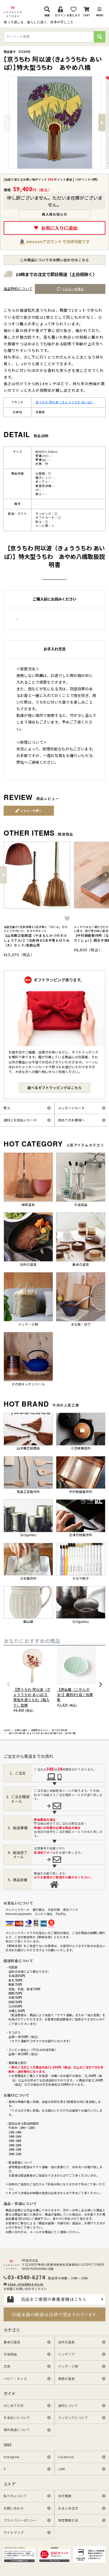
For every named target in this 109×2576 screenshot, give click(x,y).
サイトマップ (14, 2532)
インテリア (66, 2354)
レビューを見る (73, 289)
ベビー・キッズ (15, 2379)
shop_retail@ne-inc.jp (25, 2284)
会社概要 (65, 2496)
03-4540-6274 (26, 2277)
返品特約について (18, 289)
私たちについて (15, 2496)
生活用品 (10, 2354)
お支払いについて (17, 2418)
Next (102, 123)
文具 (7, 2366)
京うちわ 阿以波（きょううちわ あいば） (65, 402)
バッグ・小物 (68, 2366)
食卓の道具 (12, 2342)
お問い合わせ (14, 2508)
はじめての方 (14, 2405)
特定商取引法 (68, 2520)
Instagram (12, 2457)
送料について (68, 2405)
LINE (62, 2469)
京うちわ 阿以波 (59, 1730)
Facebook (66, 2457)
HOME (7, 1730)
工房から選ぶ (21, 1730)
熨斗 (7, 1108)
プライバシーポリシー (20, 2520)
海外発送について (17, 2430)
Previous (7, 123)
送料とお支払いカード (20, 1120)
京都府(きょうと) (40, 1730)
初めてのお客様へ (71, 1120)
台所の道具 (66, 2342)
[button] (3, 875)
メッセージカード (71, 1108)
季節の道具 (66, 2379)
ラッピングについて (73, 2418)
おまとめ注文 (68, 2508)
